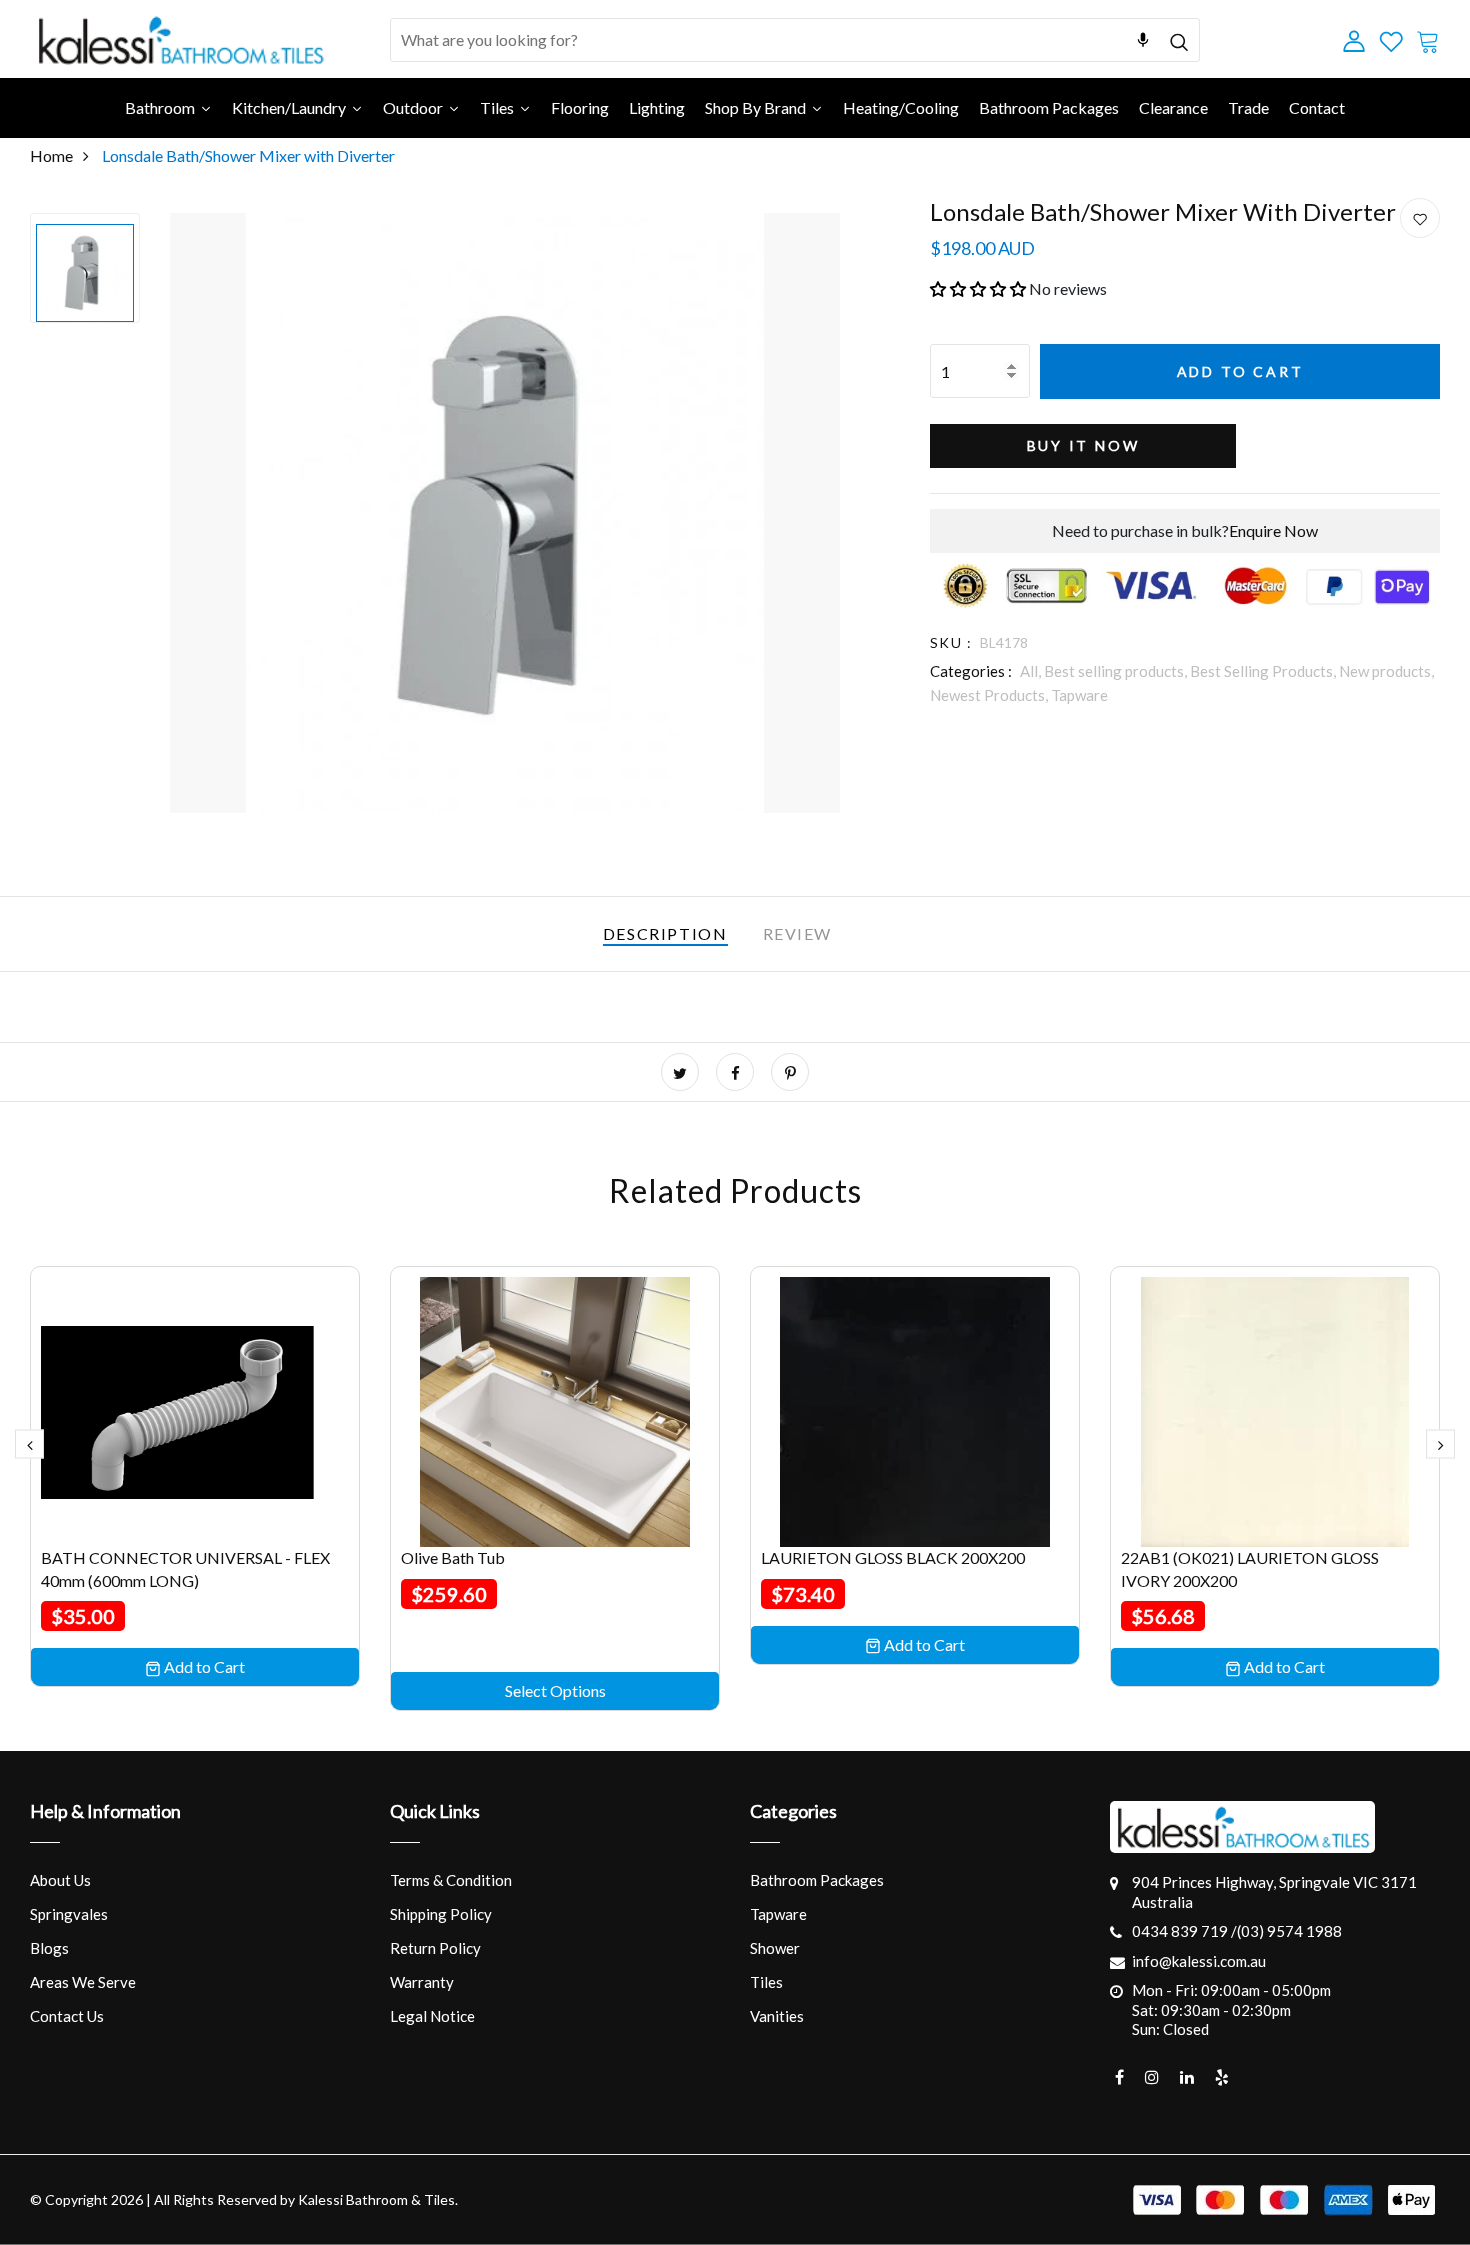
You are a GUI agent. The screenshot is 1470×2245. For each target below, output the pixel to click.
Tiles (766, 1982)
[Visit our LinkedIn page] (1187, 2077)
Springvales (69, 1914)
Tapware (1079, 695)
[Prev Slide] (29, 1443)
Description (665, 933)
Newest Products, (990, 695)
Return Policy (435, 1948)
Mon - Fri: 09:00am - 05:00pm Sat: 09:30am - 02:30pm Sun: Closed (1231, 2009)
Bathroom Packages (817, 1880)
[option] (85, 268)
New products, (1386, 671)
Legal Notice (432, 2016)
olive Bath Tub (453, 1557)
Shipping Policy (441, 1914)
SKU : (951, 642)
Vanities (777, 2016)
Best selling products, (1117, 671)
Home (51, 155)
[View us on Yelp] (1222, 2077)
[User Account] (1420, 219)
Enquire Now (1273, 530)
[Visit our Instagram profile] (1152, 2077)
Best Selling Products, (1264, 671)
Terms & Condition (451, 1880)
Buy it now (1083, 445)
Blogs (49, 1948)
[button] (978, 288)
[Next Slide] (1440, 1443)
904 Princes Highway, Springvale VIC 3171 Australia (1274, 1892)
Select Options (555, 1690)
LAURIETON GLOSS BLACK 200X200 (893, 1557)
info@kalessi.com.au (1199, 1961)
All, (1032, 671)
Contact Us (67, 2016)
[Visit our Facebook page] (1119, 2077)
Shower (775, 1948)
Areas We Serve (83, 1982)
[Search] (1178, 39)
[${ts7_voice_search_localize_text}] (1143, 40)
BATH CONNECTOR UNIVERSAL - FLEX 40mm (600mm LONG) (185, 1568)
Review (798, 933)
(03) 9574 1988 (1289, 1931)
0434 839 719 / (1184, 1931)
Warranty (422, 1982)
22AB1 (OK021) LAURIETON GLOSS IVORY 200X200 (1250, 1568)
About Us (60, 1880)
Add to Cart (1240, 371)
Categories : (971, 671)
